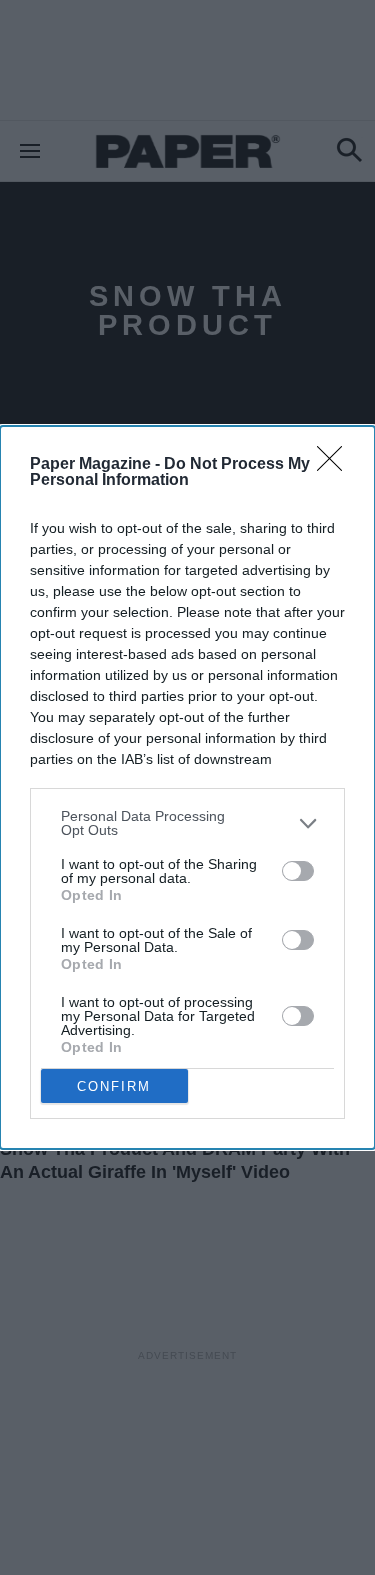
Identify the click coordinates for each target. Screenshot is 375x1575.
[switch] (298, 871)
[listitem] (187, 823)
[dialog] (187, 787)
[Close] (336, 465)
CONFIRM (114, 1086)
